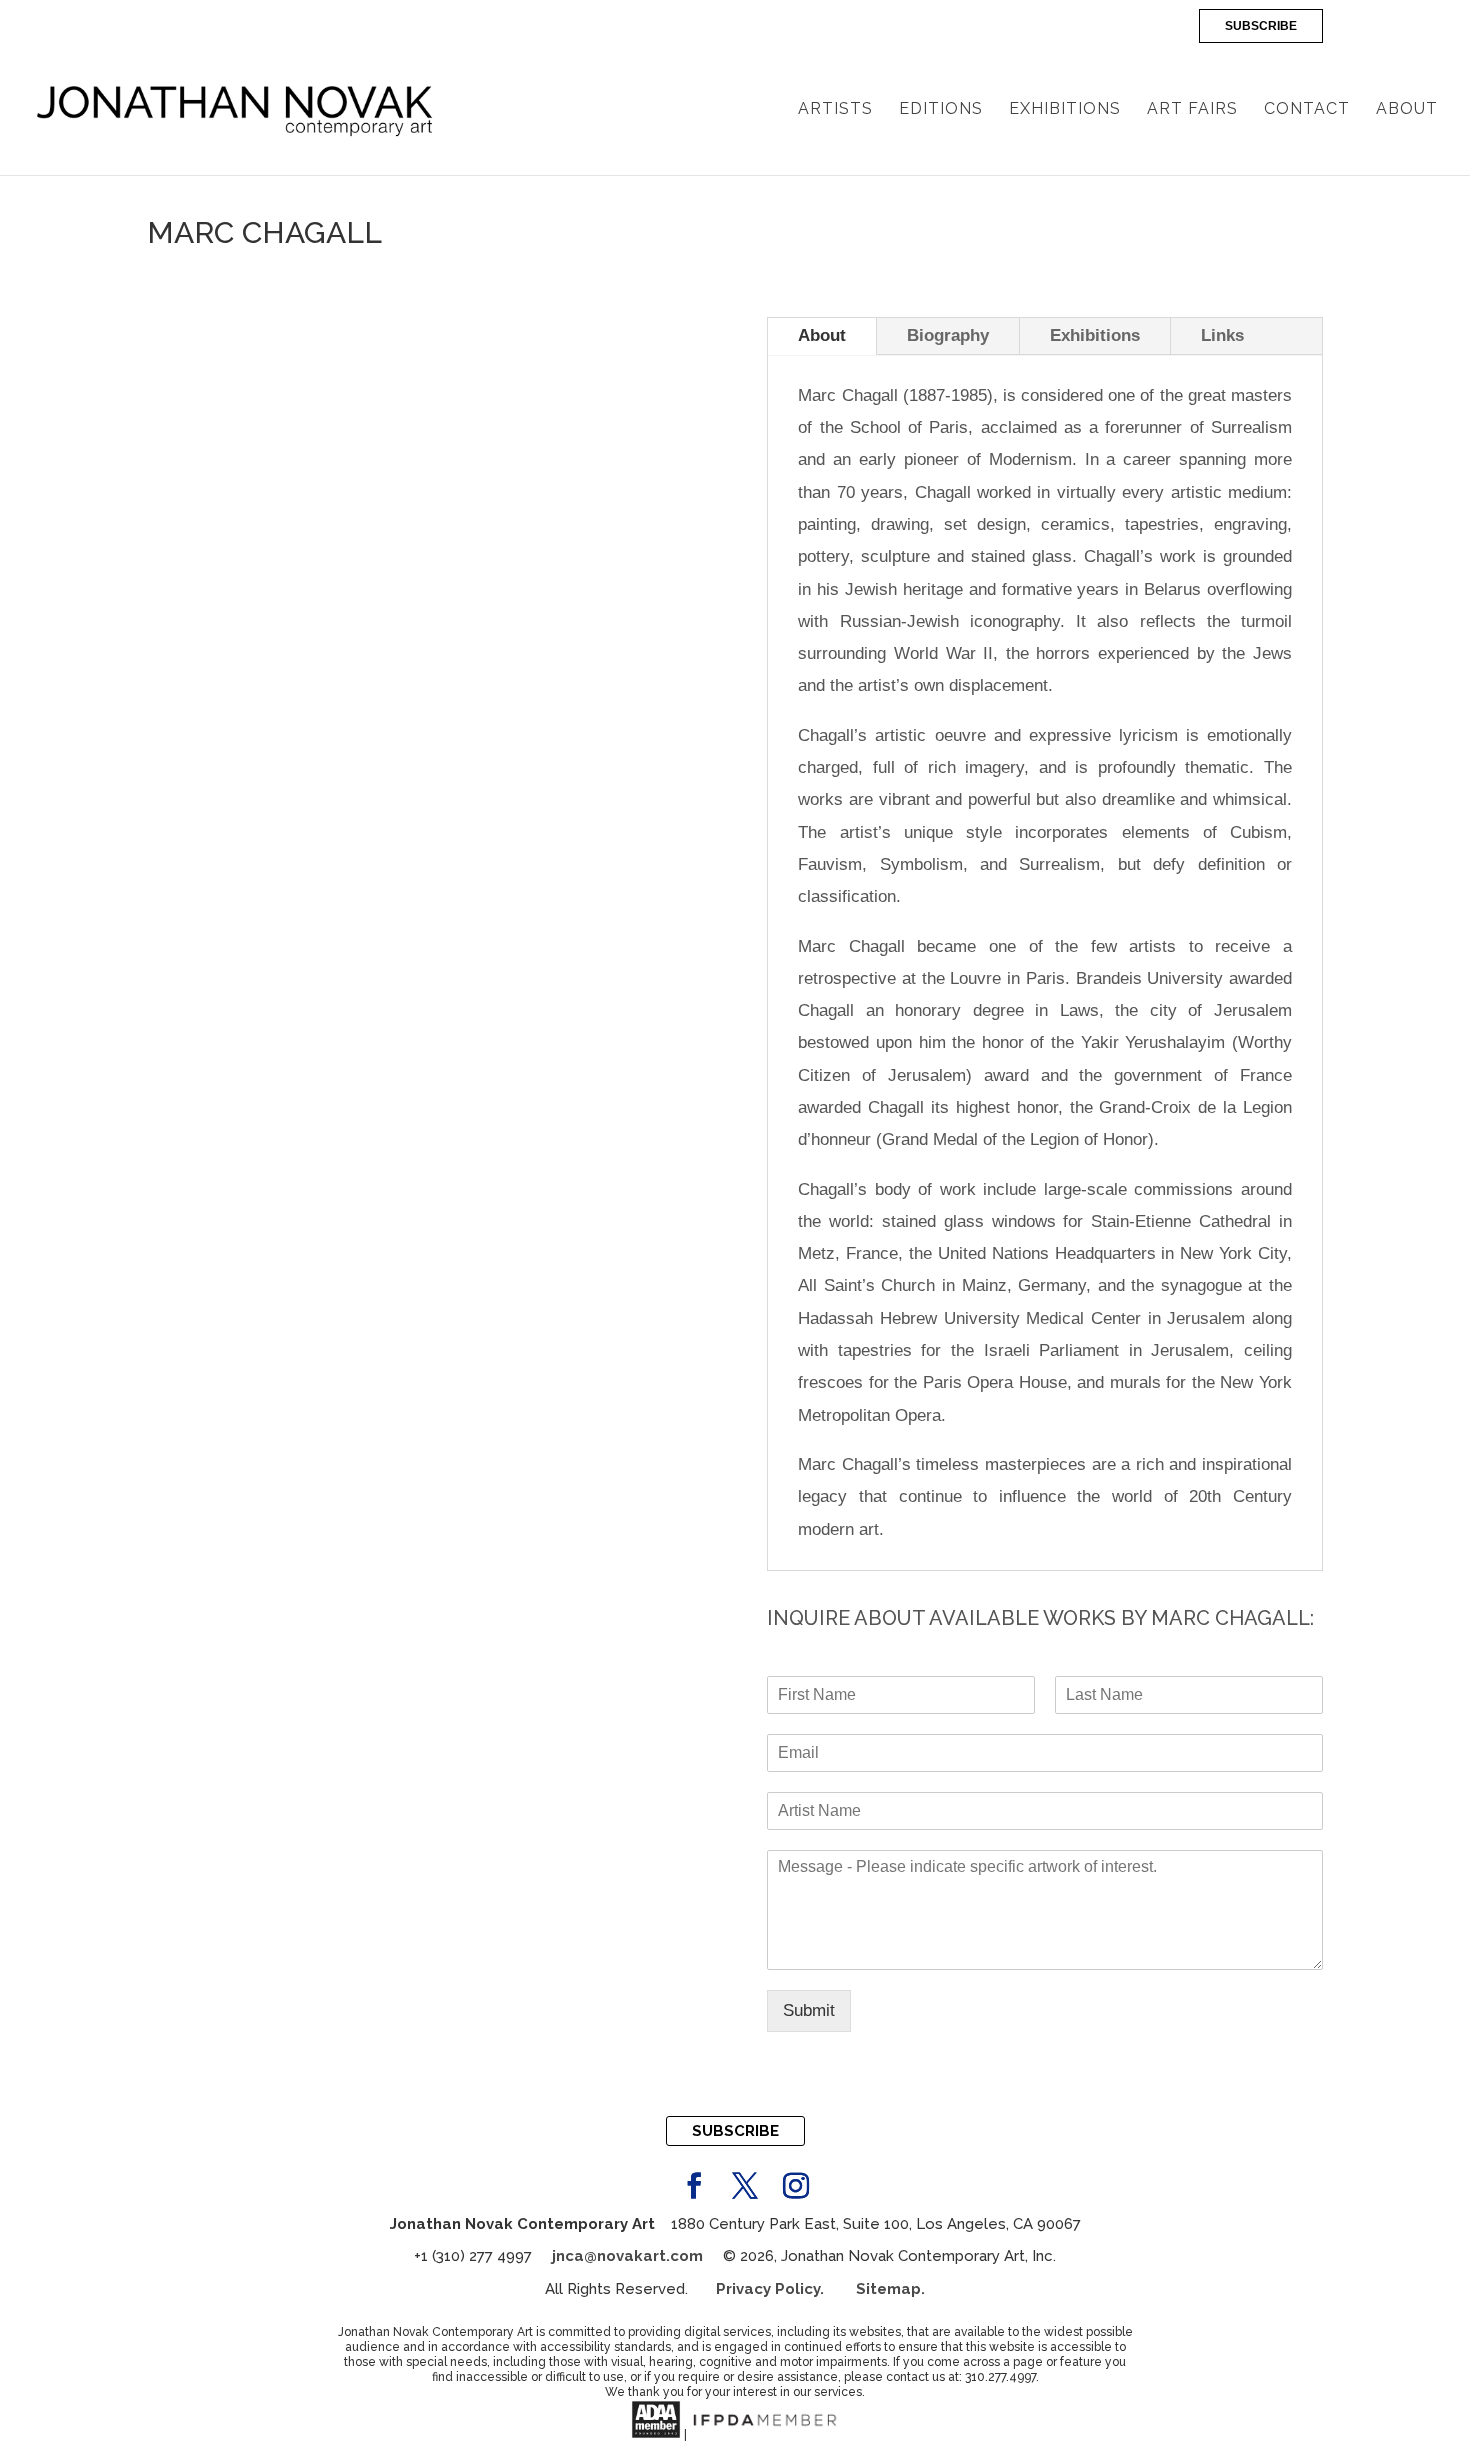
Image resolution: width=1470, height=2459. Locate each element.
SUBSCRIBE (1261, 26)
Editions (941, 110)
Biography (948, 335)
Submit (809, 2010)
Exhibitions (1065, 110)
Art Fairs (1192, 110)
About (1407, 110)
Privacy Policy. (786, 2289)
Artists (835, 110)
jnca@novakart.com (627, 2256)
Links (1222, 335)
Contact (1307, 110)
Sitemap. (890, 2289)
